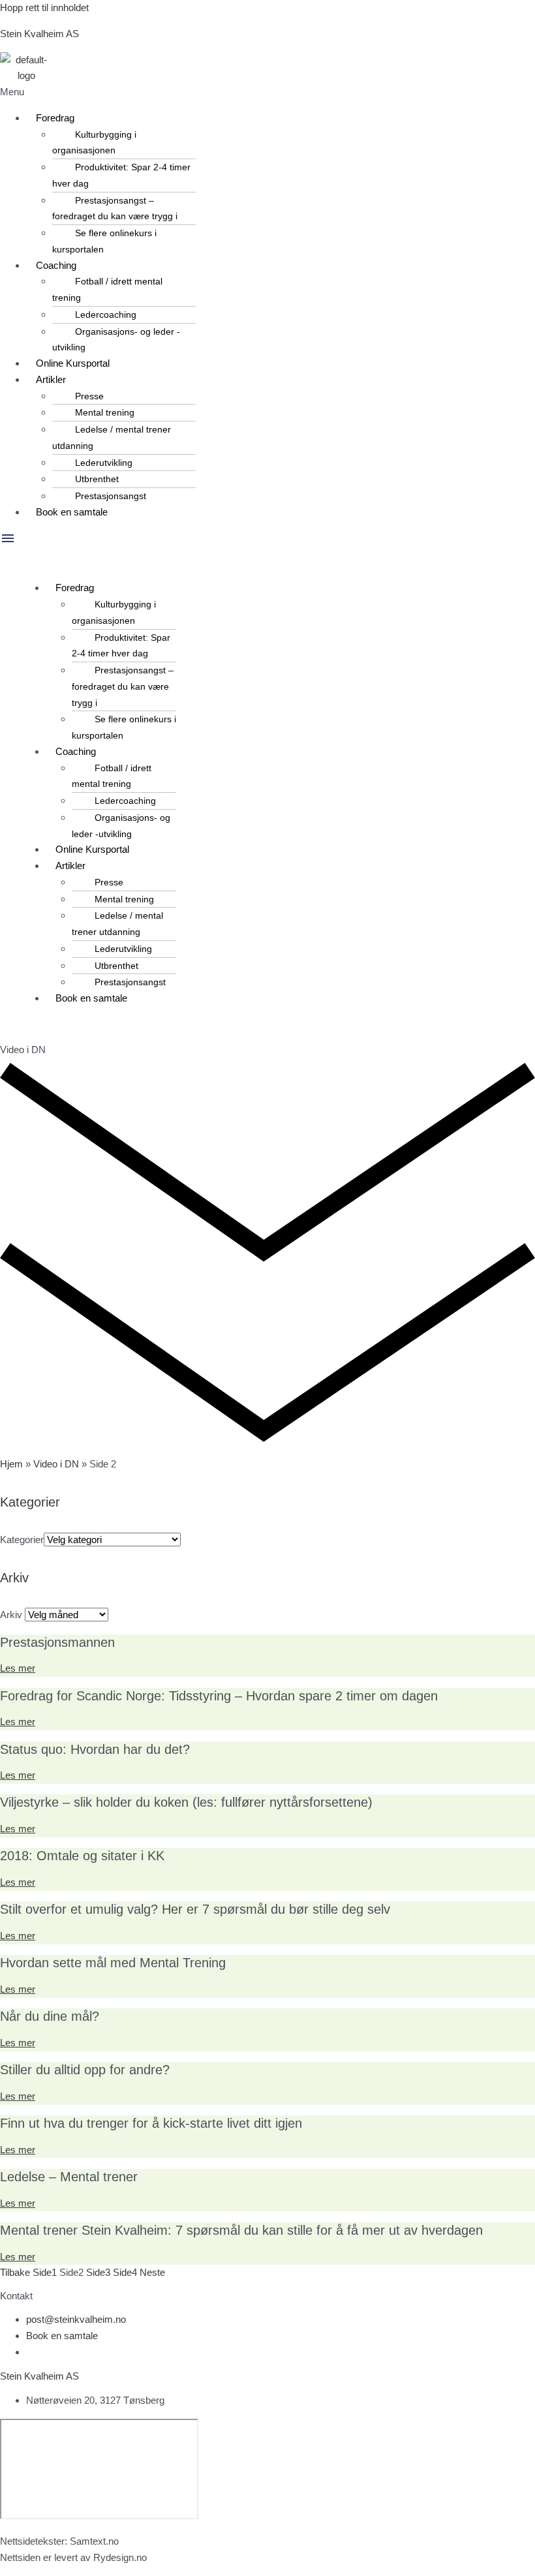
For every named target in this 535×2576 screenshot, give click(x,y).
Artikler (51, 379)
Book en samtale (72, 512)
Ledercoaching (106, 314)
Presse (89, 396)
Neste (152, 2272)
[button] (267, 92)
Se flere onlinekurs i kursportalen (104, 241)
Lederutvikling (104, 463)
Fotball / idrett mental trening (107, 289)
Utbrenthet (97, 479)
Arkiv (11, 1615)
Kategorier (22, 1540)
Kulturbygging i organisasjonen (94, 143)
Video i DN (56, 1464)
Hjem (11, 1464)
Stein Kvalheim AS (39, 34)
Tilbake (15, 2272)
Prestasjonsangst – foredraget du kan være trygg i (115, 208)
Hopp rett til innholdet (44, 8)
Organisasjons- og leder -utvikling (116, 340)
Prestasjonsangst (111, 496)
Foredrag (55, 118)
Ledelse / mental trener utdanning (112, 437)
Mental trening (105, 412)
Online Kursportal (73, 363)
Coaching (56, 265)
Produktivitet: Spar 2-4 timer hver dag (121, 175)
